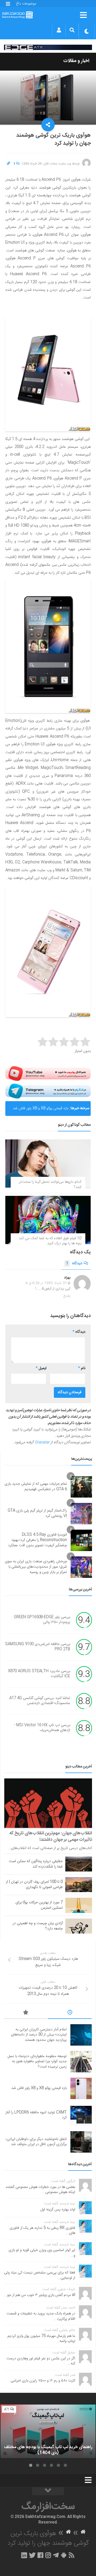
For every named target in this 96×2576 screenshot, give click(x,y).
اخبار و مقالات (76, 61)
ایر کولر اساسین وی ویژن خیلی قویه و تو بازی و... (42, 2253)
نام (82, 1368)
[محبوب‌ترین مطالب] (26, 2013)
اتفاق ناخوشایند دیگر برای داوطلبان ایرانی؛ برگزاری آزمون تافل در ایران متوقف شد (36, 2142)
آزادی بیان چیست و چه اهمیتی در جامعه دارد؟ (38, 1926)
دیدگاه (74, 1264)
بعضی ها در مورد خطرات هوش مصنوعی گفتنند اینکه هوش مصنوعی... (40, 2190)
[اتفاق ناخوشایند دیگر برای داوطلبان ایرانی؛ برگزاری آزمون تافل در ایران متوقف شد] (81, 2142)
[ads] (48, 47)
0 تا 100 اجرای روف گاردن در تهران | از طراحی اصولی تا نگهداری (34, 1885)
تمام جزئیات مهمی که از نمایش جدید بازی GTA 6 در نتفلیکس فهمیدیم (36, 1487)
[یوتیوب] (48, 1074)
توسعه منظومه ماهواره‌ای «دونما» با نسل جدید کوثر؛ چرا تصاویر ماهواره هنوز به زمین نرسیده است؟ (37, 2062)
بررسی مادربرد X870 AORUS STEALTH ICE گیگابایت (39, 1674)
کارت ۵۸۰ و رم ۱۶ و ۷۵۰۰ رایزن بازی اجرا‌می (43, 2381)
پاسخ (67, 1296)
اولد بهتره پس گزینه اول (58, 2210)
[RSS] (72, 2555)
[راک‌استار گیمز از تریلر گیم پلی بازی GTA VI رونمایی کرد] (81, 1514)
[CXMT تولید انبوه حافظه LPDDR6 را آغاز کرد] (81, 2115)
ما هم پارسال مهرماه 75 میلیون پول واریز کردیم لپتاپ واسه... (41, 2339)
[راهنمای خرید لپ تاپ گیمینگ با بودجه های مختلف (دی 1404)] (48, 2431)
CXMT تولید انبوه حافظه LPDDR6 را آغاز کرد (36, 2115)
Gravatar (42, 1442)
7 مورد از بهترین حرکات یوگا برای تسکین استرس (39, 1905)
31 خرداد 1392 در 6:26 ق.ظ (46, 1283)
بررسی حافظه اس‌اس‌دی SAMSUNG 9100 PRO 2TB (38, 1647)
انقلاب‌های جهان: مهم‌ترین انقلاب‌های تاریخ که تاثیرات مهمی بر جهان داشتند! (51, 1836)
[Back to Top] (48, 2491)
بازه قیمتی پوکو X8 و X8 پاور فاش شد (41, 1108)
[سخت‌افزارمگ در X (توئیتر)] (32, 2555)
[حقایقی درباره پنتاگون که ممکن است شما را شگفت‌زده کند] (79, 1864)
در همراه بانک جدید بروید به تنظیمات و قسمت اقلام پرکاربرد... (41, 2316)
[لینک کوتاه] (9, 164)
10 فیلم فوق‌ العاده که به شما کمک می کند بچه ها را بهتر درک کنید (50, 1241)
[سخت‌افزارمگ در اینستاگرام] (48, 2555)
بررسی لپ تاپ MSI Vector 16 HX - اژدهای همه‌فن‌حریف (42, 1728)
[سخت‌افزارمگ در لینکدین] (24, 2555)
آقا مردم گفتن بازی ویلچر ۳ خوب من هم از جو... (40, 2295)
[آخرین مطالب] (70, 2013)
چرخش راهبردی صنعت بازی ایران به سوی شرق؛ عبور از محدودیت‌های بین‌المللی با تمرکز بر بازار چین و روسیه (36, 1567)
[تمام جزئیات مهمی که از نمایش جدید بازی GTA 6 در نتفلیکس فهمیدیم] (81, 1487)
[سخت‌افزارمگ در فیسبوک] (40, 2555)
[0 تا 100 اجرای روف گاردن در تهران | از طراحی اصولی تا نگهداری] (79, 1885)
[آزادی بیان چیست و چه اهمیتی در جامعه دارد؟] (79, 1926)
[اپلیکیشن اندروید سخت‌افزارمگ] (64, 2555)
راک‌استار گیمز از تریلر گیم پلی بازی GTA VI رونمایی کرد (37, 1513)
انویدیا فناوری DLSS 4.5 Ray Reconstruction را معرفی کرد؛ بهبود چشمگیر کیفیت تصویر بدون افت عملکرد (37, 1540)
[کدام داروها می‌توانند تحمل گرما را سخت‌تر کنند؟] (48, 1163)
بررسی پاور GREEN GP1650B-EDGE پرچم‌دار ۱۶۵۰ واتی (42, 1620)
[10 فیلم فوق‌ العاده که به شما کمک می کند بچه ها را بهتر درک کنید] (48, 1220)
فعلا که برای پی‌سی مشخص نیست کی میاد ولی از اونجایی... (40, 2275)
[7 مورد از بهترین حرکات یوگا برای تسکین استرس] (79, 1905)
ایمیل (41, 1368)
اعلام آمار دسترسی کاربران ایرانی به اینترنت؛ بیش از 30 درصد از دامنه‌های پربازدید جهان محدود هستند (39, 2035)
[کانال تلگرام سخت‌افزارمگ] (56, 2555)
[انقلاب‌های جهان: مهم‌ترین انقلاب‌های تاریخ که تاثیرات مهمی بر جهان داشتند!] (48, 1803)
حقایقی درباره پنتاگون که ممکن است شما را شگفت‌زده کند (36, 1864)
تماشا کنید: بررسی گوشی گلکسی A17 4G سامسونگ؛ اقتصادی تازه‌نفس (40, 1701)
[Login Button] (59, 30)
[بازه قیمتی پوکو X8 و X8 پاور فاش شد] (81, 2088)
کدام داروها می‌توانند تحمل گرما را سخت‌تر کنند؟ (50, 1185)
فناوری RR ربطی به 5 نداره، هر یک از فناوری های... (42, 2231)
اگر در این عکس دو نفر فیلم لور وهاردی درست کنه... (41, 2361)
